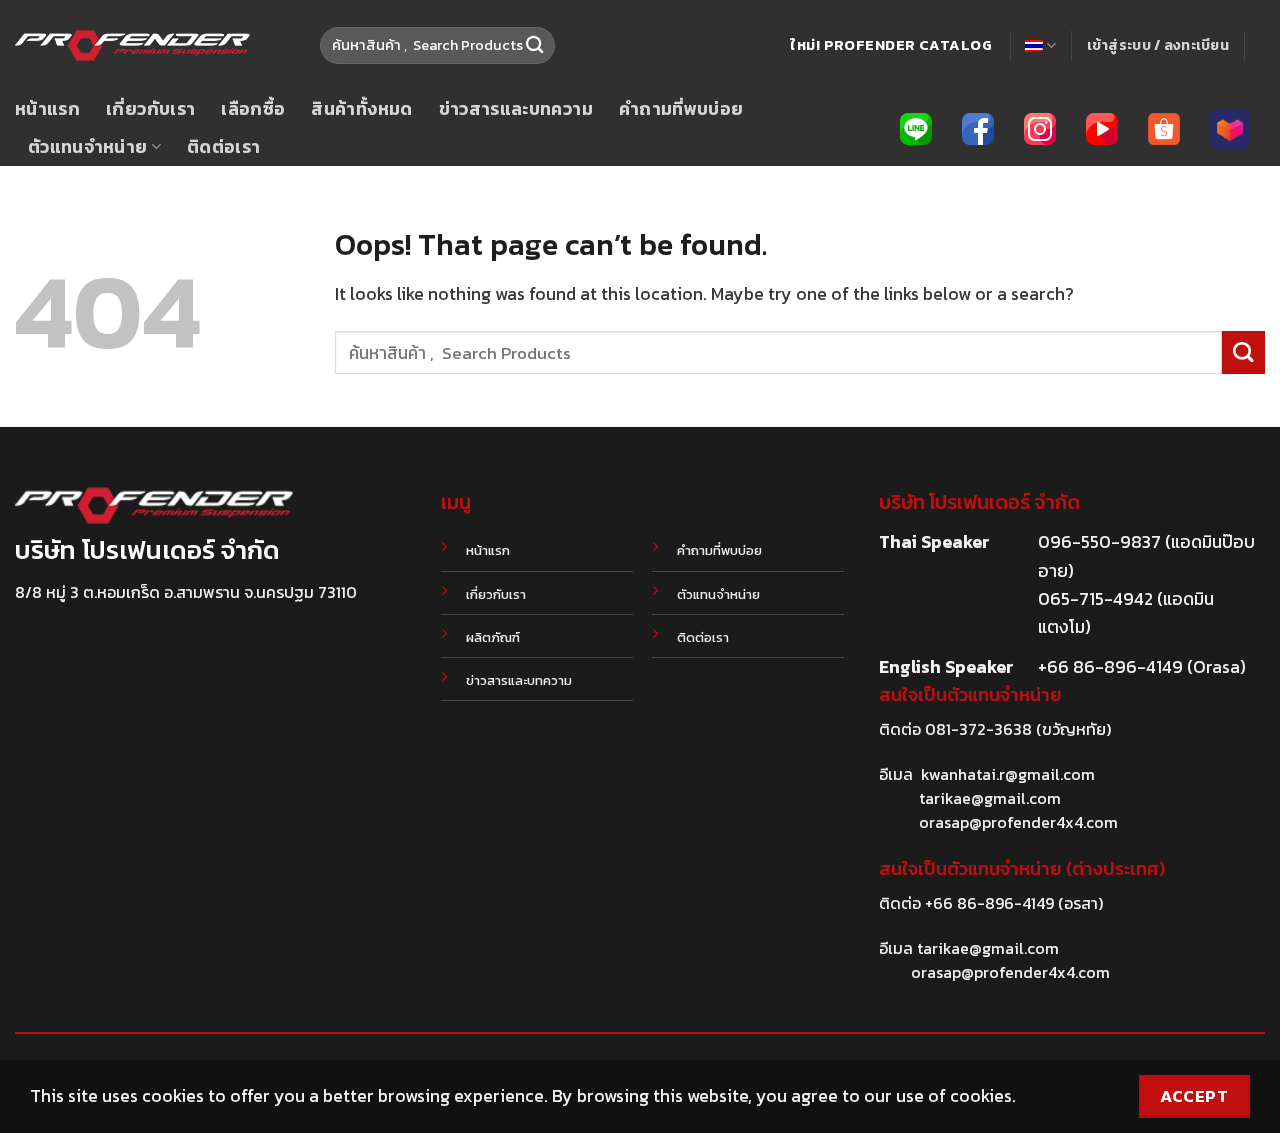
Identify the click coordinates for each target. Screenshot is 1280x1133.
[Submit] (534, 45)
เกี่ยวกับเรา (150, 109)
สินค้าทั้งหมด (361, 109)
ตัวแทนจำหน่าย (88, 147)
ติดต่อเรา (223, 147)
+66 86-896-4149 (989, 903)
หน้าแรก (47, 109)
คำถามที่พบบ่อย (681, 109)
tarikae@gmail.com (990, 798)
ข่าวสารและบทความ (516, 109)
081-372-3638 (978, 729)
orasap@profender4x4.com (1018, 822)
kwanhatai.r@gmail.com (1008, 774)
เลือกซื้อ (253, 109)
